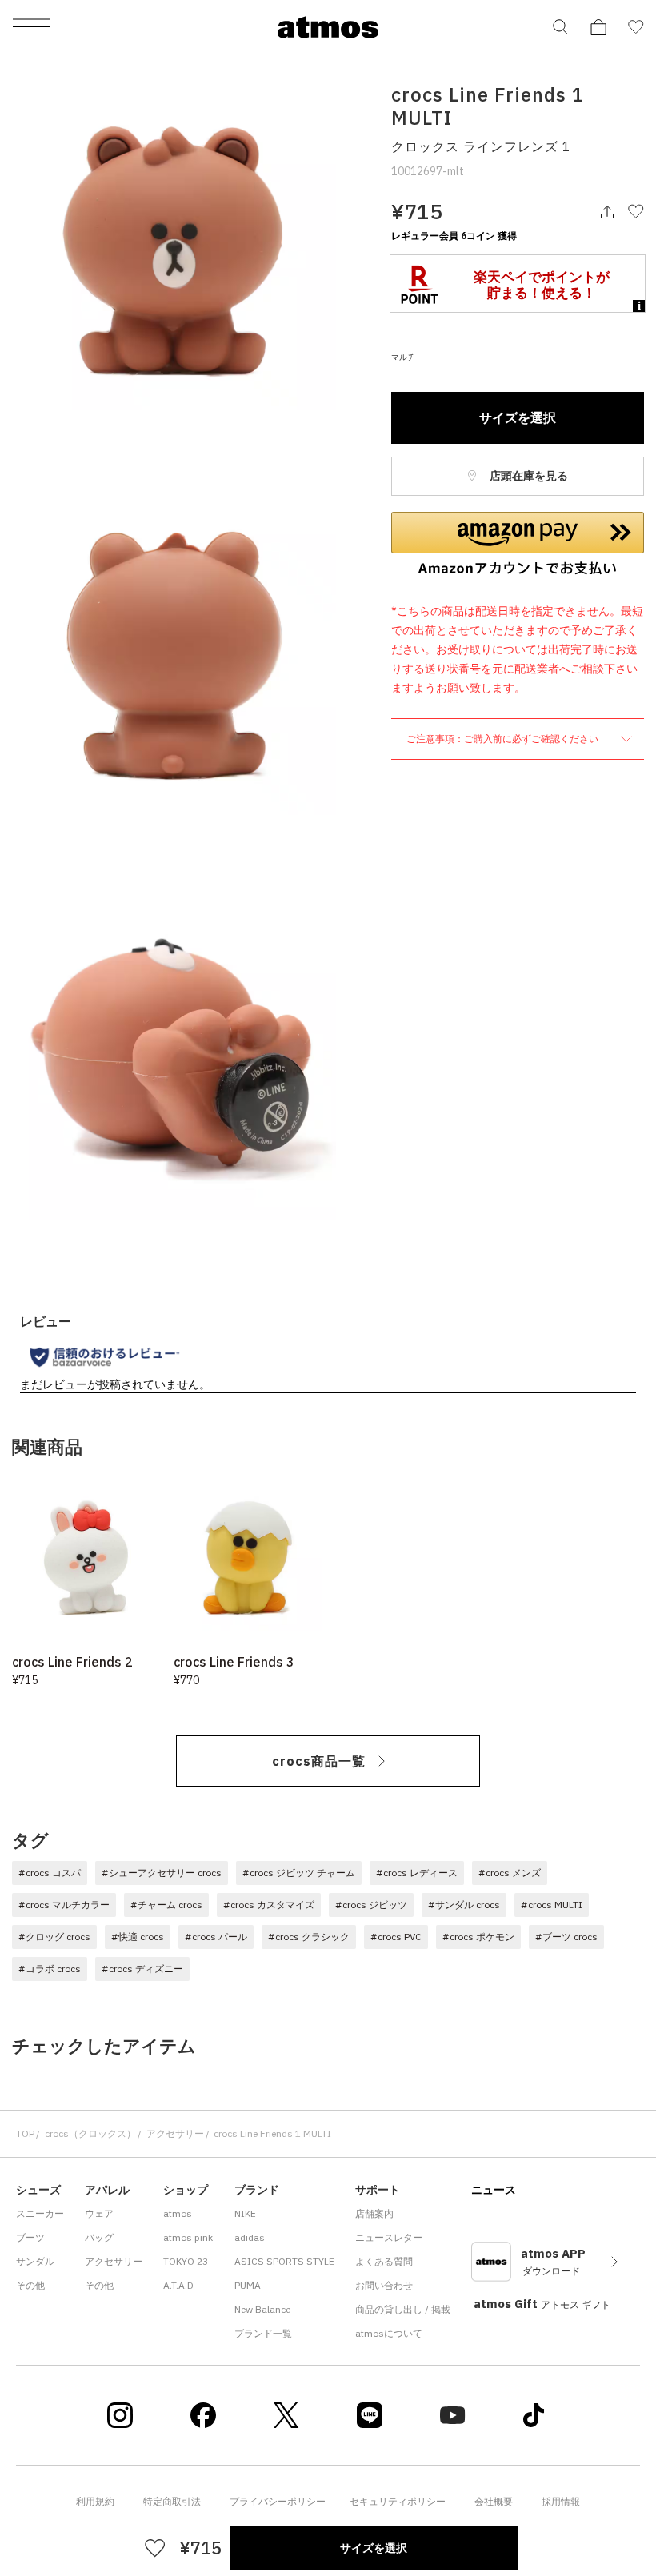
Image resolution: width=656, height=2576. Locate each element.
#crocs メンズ (510, 1873)
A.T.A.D (178, 2285)
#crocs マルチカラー (64, 1905)
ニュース (494, 2190)
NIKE (245, 2213)
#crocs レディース (417, 1873)
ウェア (99, 2213)
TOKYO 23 (186, 2261)
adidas (250, 2237)
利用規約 (95, 2501)
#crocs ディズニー (142, 1969)
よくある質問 (384, 2261)
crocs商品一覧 (319, 1761)
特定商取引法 (172, 2501)
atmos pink (188, 2237)
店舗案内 (374, 2213)
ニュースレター (389, 2237)
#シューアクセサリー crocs (162, 1873)
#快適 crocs (138, 1937)
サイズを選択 (518, 417)
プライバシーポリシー (278, 2501)
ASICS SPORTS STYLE (284, 2261)
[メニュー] (32, 28)
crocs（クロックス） (90, 2133)
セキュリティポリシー (398, 2501)
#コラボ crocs (50, 1969)
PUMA (248, 2285)
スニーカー (40, 2213)
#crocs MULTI (552, 1905)
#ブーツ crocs (566, 1937)
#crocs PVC (396, 1937)
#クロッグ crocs (54, 1937)
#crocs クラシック (309, 1937)
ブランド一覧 (263, 2333)
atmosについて (389, 2333)
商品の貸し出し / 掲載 (403, 2309)
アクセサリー (175, 2133)
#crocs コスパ (50, 1873)
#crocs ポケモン (478, 1937)
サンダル (35, 2261)
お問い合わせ (384, 2285)
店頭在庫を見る (528, 476)
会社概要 (494, 2501)
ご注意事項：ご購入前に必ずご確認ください (504, 739)
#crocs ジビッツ (371, 1905)
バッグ (99, 2237)
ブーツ (30, 2237)
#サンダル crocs (464, 1905)
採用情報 (561, 2501)
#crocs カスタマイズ (269, 1905)
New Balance (262, 2309)
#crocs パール (216, 1937)
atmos (178, 2213)
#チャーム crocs (166, 1905)
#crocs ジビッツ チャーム (299, 1873)
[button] (518, 544)
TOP (25, 2133)
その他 (30, 2285)
